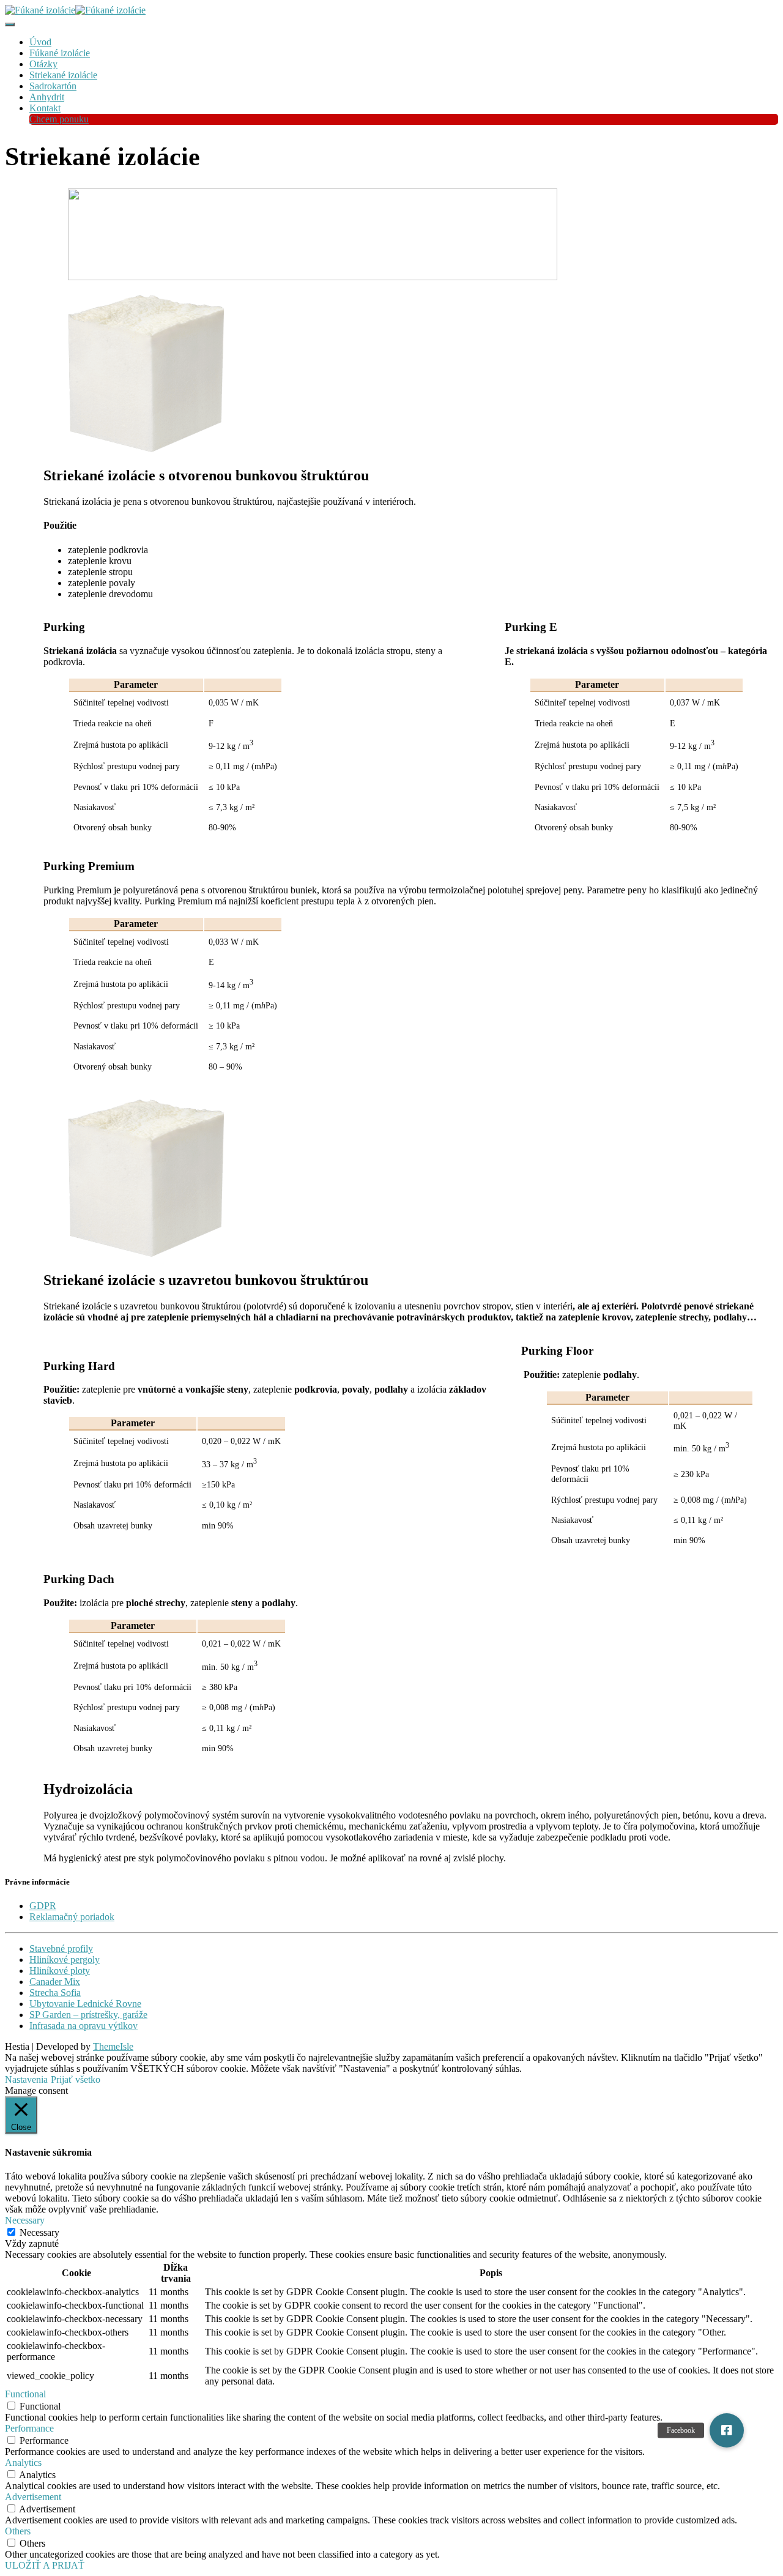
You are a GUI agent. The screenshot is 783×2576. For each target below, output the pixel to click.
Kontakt (45, 108)
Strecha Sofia (55, 1993)
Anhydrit (47, 97)
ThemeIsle (113, 2046)
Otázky (43, 64)
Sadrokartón (53, 86)
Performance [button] (29, 2428)
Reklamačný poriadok (72, 1917)
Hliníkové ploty (60, 1971)
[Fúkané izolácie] (75, 10)
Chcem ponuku (59, 119)
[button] (727, 2430)
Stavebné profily (61, 1949)
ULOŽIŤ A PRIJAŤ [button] (45, 2565)
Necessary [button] (25, 2220)
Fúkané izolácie (60, 53)
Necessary (39, 2232)
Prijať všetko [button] (76, 2079)
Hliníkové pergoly (65, 1960)
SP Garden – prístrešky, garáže (88, 2015)
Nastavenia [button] (26, 2079)
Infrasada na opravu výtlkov (83, 2026)
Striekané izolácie (63, 75)
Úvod (40, 42)
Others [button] (18, 2531)
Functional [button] (25, 2394)
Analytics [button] (23, 2462)
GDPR (43, 1906)
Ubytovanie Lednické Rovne (85, 2004)
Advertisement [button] (33, 2497)
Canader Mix (55, 1982)
